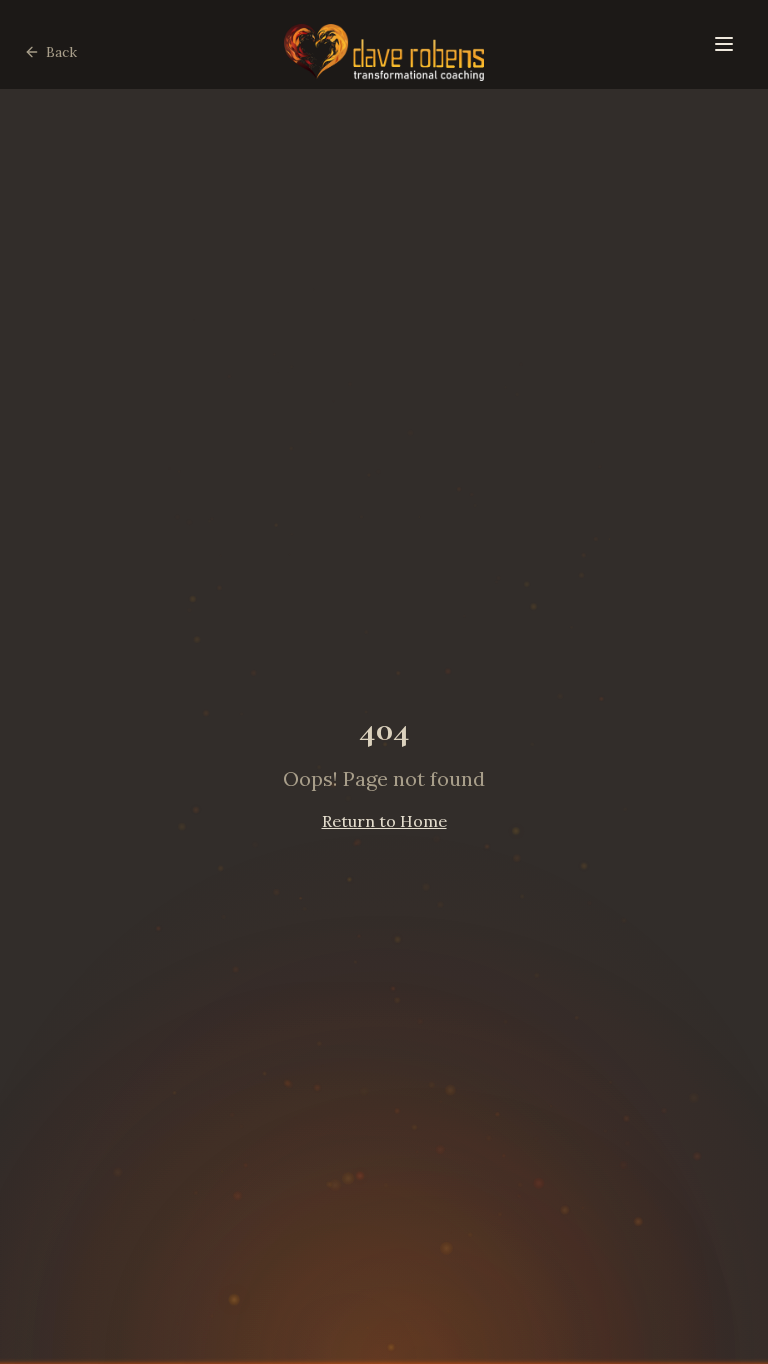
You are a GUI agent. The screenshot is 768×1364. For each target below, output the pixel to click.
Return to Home (384, 821)
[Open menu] (724, 44)
